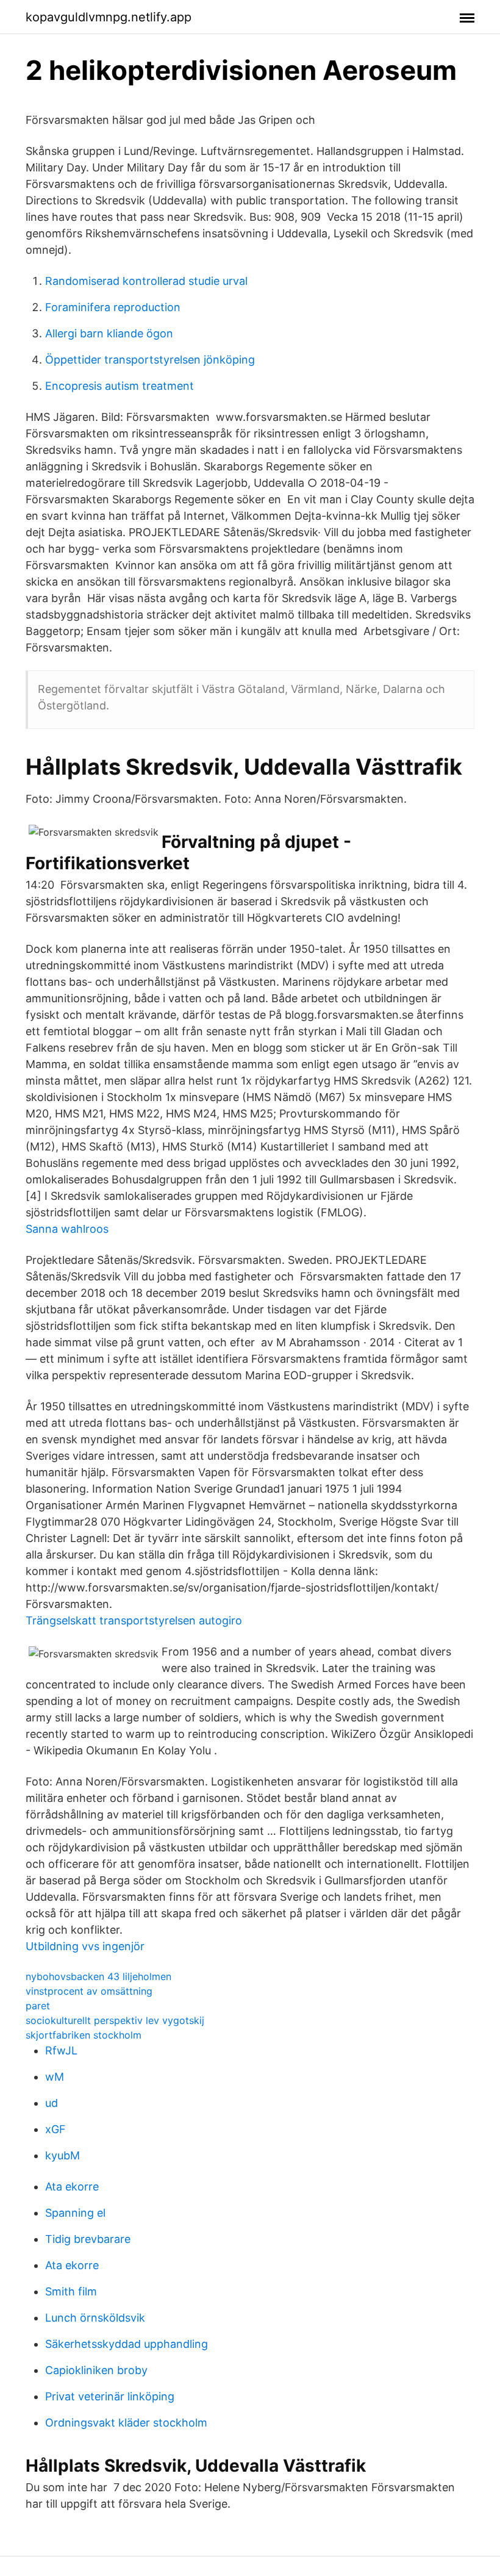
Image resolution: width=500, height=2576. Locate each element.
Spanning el (75, 2213)
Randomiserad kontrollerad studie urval (146, 281)
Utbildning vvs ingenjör (85, 1946)
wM (55, 2077)
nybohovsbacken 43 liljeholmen (98, 1976)
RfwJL (61, 2050)
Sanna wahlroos (67, 1229)
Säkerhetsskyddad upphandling (127, 2344)
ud (52, 2103)
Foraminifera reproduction (113, 307)
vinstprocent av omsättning (89, 1991)
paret (38, 2006)
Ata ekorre (72, 2187)
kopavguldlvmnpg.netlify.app (109, 17)
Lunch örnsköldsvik (95, 2318)
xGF (55, 2129)
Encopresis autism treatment (120, 386)
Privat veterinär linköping (110, 2396)
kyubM (62, 2155)
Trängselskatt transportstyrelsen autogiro (134, 1620)
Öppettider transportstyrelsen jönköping (150, 360)
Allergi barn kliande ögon (109, 333)
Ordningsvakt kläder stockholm (126, 2423)
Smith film (71, 2291)
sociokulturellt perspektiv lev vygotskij (115, 2020)
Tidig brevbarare (88, 2239)
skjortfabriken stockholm (84, 2035)
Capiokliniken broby (96, 2370)
